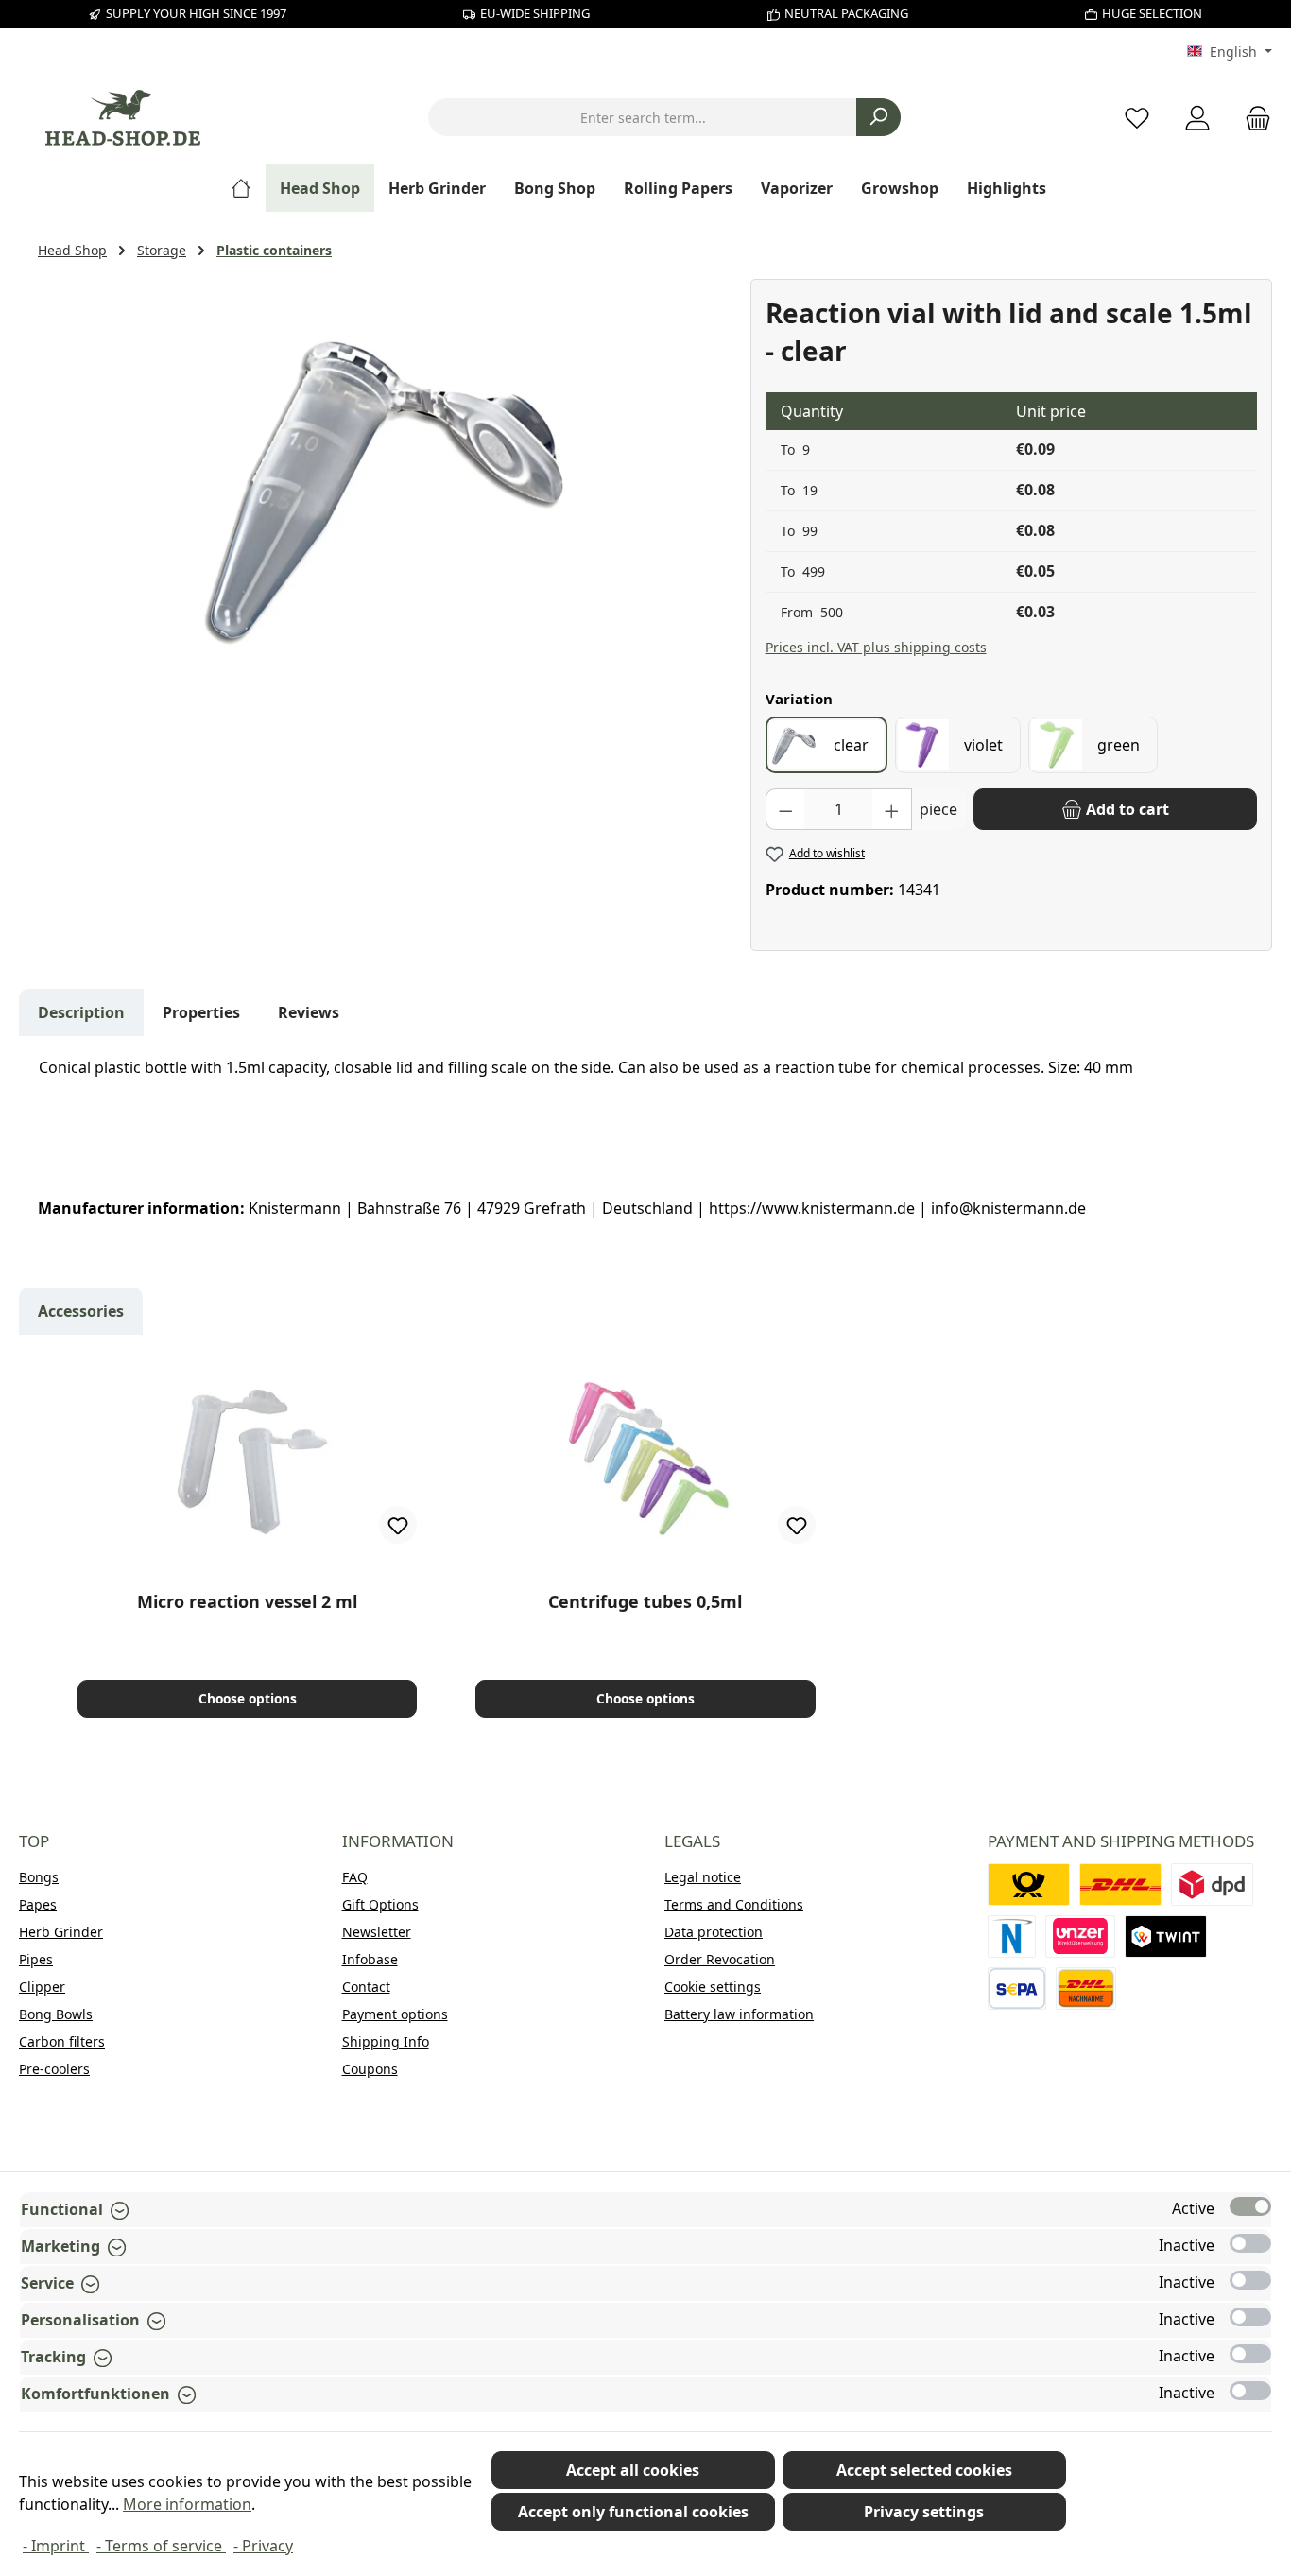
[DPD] (1212, 1884)
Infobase (370, 1959)
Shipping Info (386, 2041)
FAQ (355, 1877)
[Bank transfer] (1017, 1988)
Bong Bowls (56, 2014)
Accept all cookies (633, 2470)
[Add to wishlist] (398, 1525)
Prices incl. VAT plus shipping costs (876, 647)
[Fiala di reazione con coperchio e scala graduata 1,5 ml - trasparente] (384, 482)
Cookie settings (713, 1987)
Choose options (248, 1698)
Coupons (370, 2069)
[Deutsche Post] (1029, 1884)
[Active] (1250, 2206)
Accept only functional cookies (633, 2512)
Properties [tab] (201, 1012)
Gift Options (380, 1904)
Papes (38, 1904)
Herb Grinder (61, 1932)
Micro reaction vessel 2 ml (247, 1602)
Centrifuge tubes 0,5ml (645, 1602)
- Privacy (263, 2546)
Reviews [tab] (309, 1012)
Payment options (395, 2014)
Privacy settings (924, 2512)
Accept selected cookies (924, 2470)
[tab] (81, 1012)
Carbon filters (62, 2041)
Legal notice (703, 1877)
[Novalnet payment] (1012, 1936)
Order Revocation (720, 1959)
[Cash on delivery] (1086, 1988)
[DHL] (1120, 1884)
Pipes (36, 1959)
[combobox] (643, 117)
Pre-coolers (54, 2069)
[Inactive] (1250, 2243)
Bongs (39, 1877)
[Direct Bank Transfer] (1080, 1936)
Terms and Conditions (734, 1904)
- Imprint (56, 2546)
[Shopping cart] (1252, 118)
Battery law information (739, 2014)
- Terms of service (161, 2546)
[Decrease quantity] (785, 809)
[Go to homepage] (123, 118)
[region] (385, 482)
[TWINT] (1166, 1936)
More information (187, 2504)
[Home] (248, 188)
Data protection (714, 1932)
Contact (366, 1987)
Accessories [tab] (81, 1311)
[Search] (878, 117)
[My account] (1197, 118)
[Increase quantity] (892, 809)
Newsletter (377, 1932)
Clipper (42, 1987)
